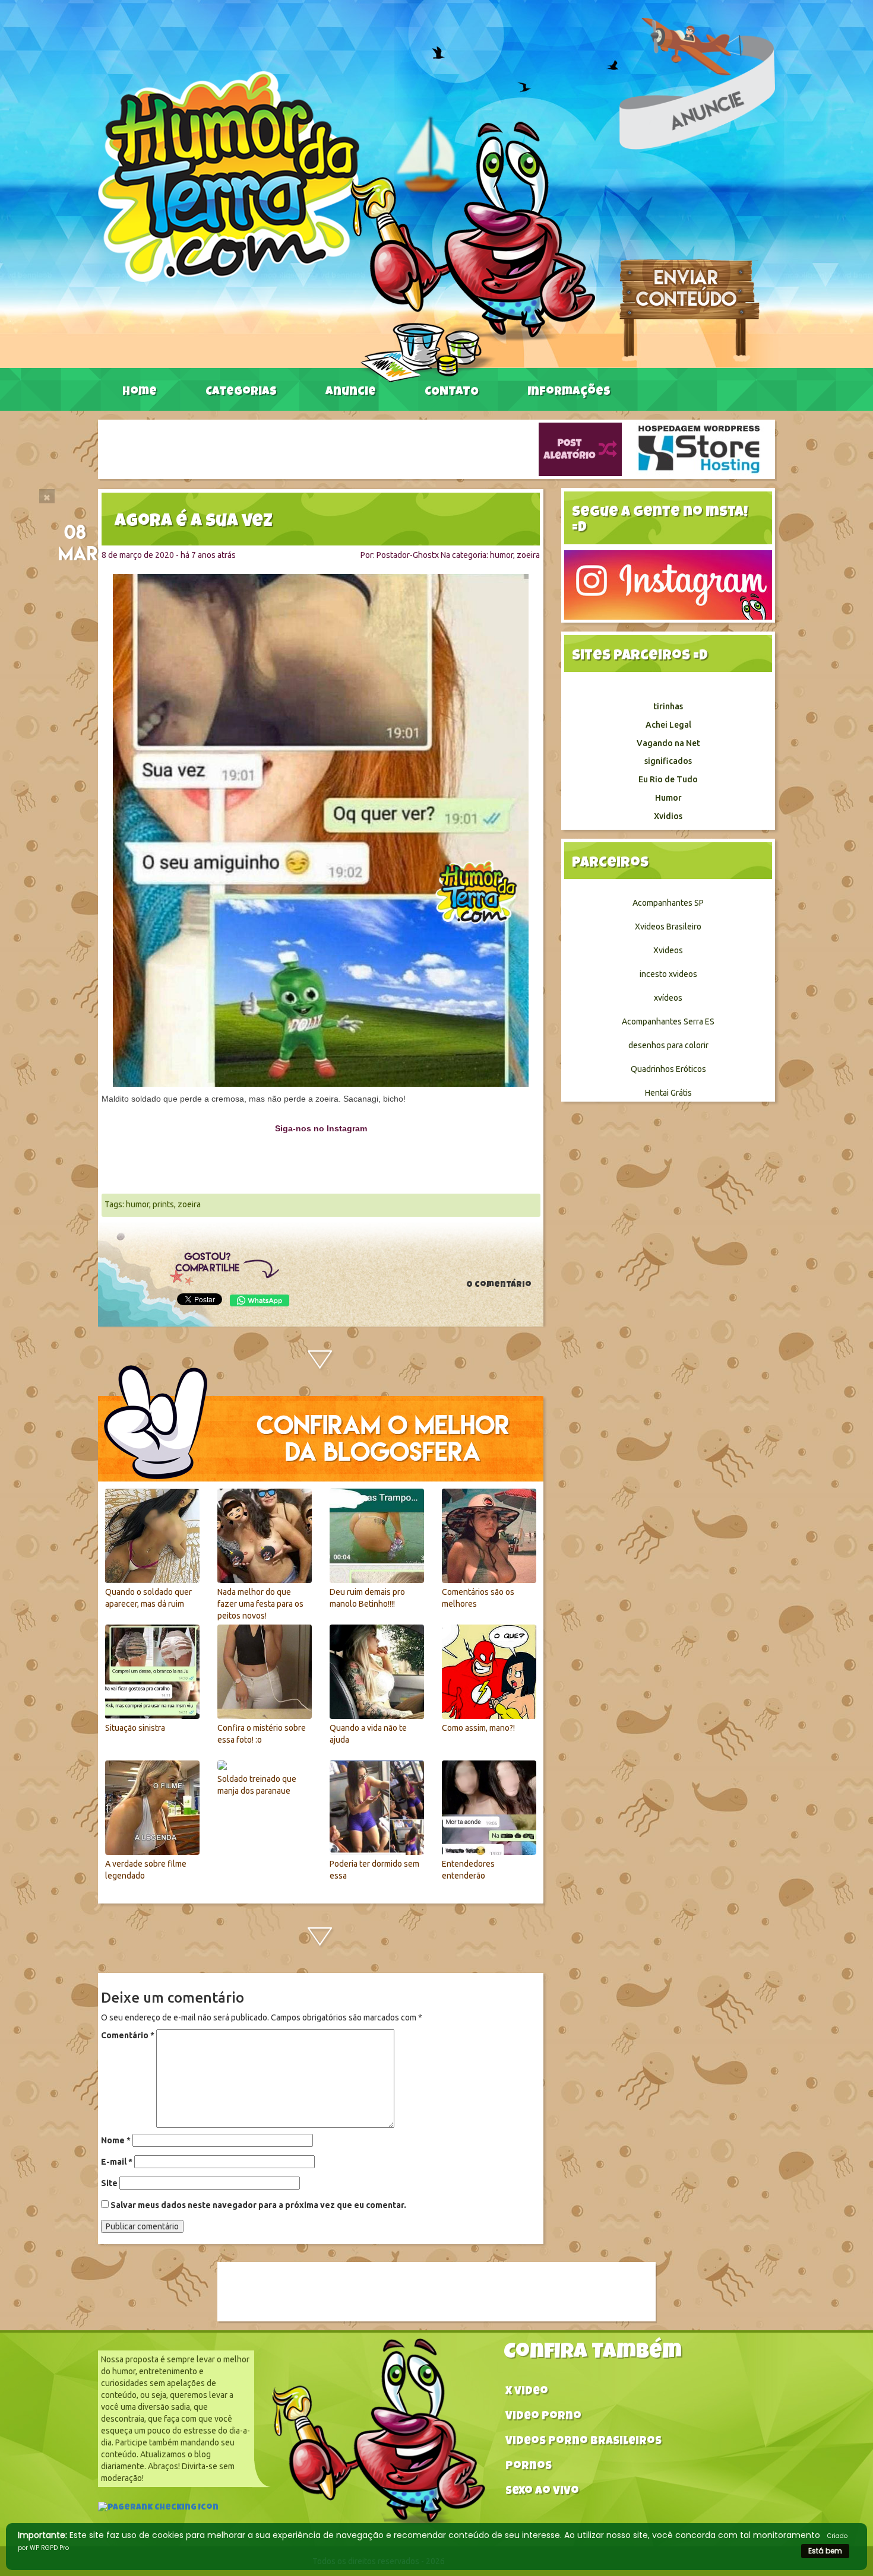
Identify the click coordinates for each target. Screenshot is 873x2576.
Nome (116, 2140)
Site (109, 2183)
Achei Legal (668, 725)
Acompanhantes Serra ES (668, 1021)
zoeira (528, 555)
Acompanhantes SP (668, 903)
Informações (569, 392)
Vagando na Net (668, 743)
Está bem (825, 2551)
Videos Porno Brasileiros (583, 2442)
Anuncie (351, 392)
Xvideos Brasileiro (668, 927)
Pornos (529, 2467)
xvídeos (668, 998)
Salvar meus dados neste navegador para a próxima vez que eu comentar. (258, 2205)
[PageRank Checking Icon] (158, 2509)
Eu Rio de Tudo (668, 779)
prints (163, 1204)
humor (502, 555)
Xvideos (668, 950)
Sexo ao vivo (542, 2492)
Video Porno (543, 2417)
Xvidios (668, 816)
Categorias (241, 392)
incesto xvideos (668, 974)
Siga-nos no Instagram (321, 1128)
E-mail (117, 2162)
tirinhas (668, 706)
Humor (668, 798)
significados (668, 761)
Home (140, 392)
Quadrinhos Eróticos (668, 1069)
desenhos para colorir (668, 1045)
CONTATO (452, 392)
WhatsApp (260, 1300)
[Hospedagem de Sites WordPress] (699, 449)
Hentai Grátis (668, 1093)
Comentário (128, 2035)
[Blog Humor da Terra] (347, 226)
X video (527, 2392)
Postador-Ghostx (408, 555)
